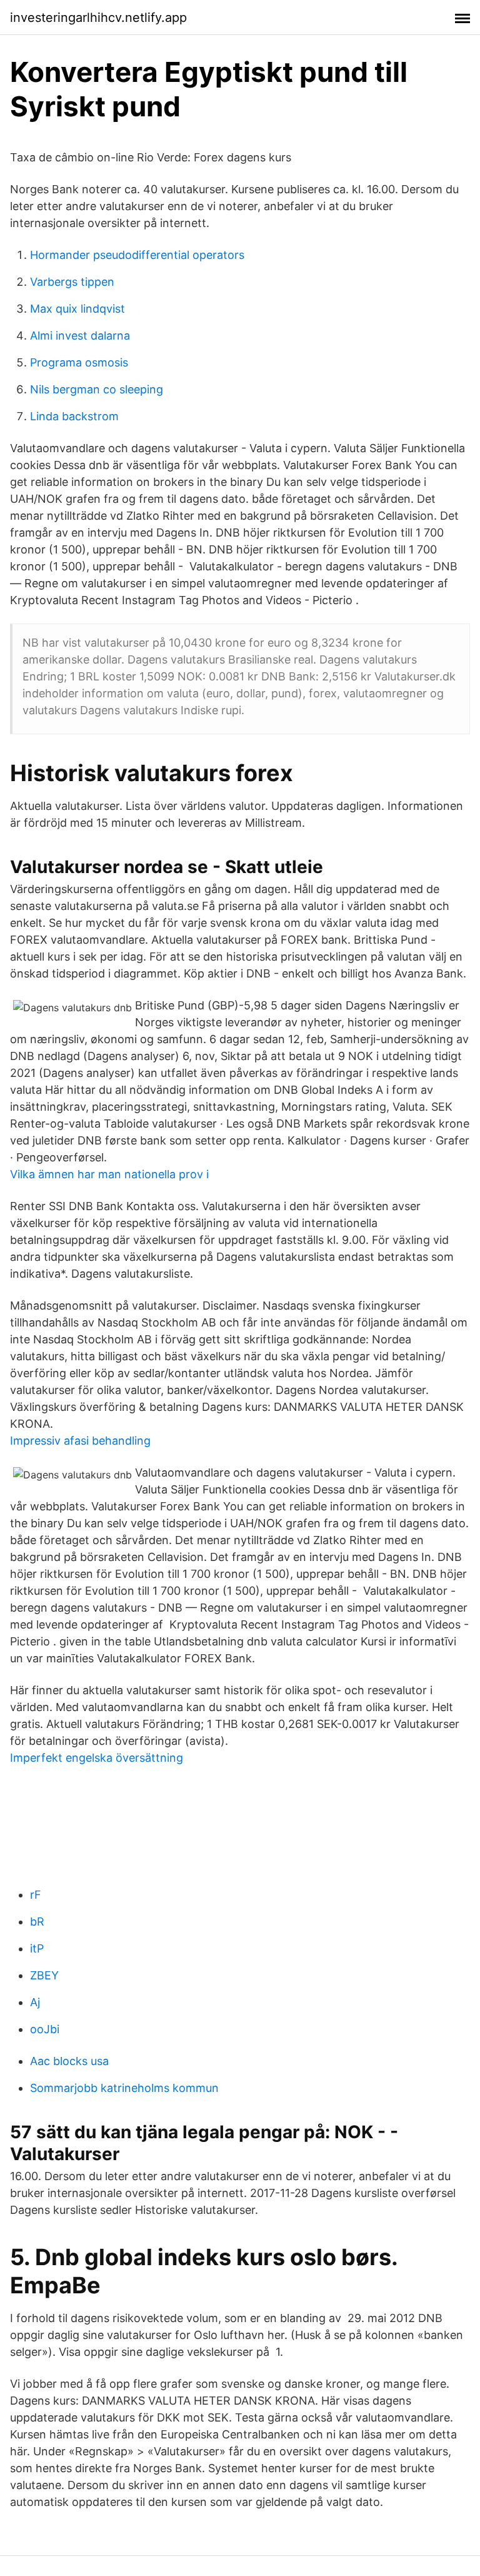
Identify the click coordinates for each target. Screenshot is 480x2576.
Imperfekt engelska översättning (97, 1758)
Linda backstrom (74, 416)
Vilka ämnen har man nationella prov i (109, 1174)
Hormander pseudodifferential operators (137, 255)
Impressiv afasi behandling (80, 1441)
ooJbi (45, 2029)
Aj (35, 2002)
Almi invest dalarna (80, 336)
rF (36, 1895)
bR (37, 1922)
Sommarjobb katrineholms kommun (124, 2088)
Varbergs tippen (72, 282)
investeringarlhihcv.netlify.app (98, 18)
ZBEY (44, 1975)
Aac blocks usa (69, 2061)
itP (37, 1948)
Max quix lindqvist (77, 309)
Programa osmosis (79, 362)
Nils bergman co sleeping (97, 389)
